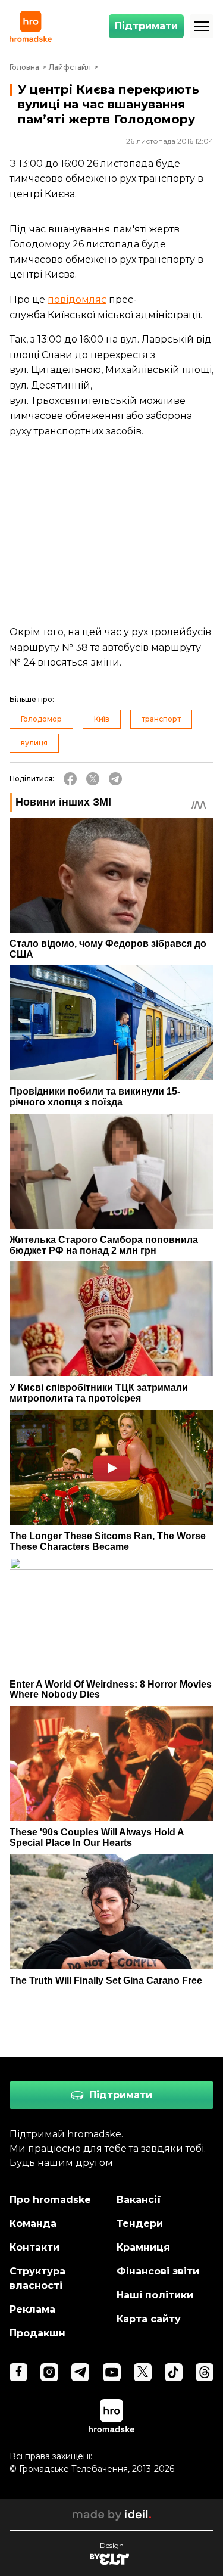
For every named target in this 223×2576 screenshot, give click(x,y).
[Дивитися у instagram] (49, 2372)
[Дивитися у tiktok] (174, 2372)
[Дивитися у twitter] (143, 2372)
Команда (33, 2224)
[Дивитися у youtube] (112, 2372)
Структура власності (37, 2278)
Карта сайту (149, 2319)
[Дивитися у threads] (205, 2372)
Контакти (34, 2247)
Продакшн (37, 2333)
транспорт (161, 719)
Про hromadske (50, 2200)
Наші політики (155, 2295)
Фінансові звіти (158, 2271)
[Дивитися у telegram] (80, 2372)
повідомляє (77, 299)
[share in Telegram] (115, 779)
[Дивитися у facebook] (18, 2372)
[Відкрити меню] (202, 26)
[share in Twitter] (93, 779)
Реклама (32, 2309)
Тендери (140, 2224)
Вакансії (139, 2200)
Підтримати (146, 26)
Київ (102, 719)
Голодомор (41, 719)
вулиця (34, 743)
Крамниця (143, 2247)
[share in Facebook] (70, 779)
